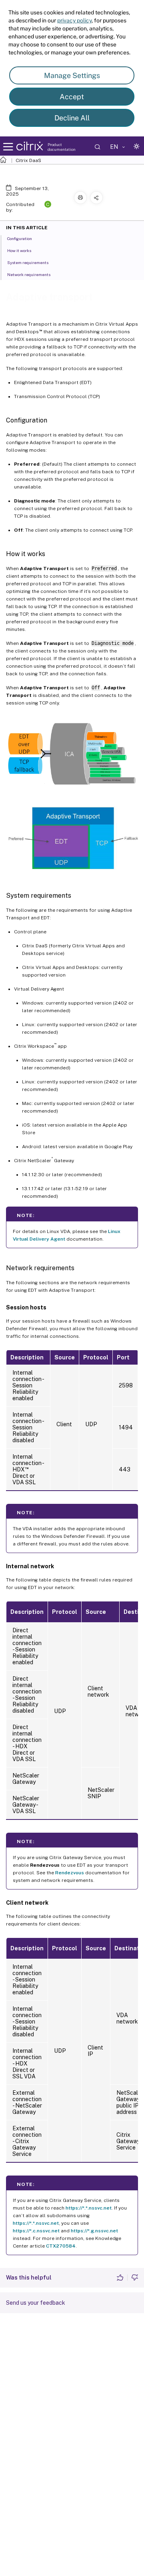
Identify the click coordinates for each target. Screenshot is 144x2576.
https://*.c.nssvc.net (36, 2231)
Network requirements (29, 274)
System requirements (28, 262)
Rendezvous (70, 1873)
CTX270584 (61, 2246)
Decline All (72, 118)
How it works (19, 250)
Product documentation (62, 147)
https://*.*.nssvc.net (89, 2208)
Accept (72, 97)
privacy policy (74, 20)
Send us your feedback (36, 2303)
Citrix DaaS (28, 160)
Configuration (20, 238)
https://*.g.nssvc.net (94, 2231)
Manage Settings (72, 75)
